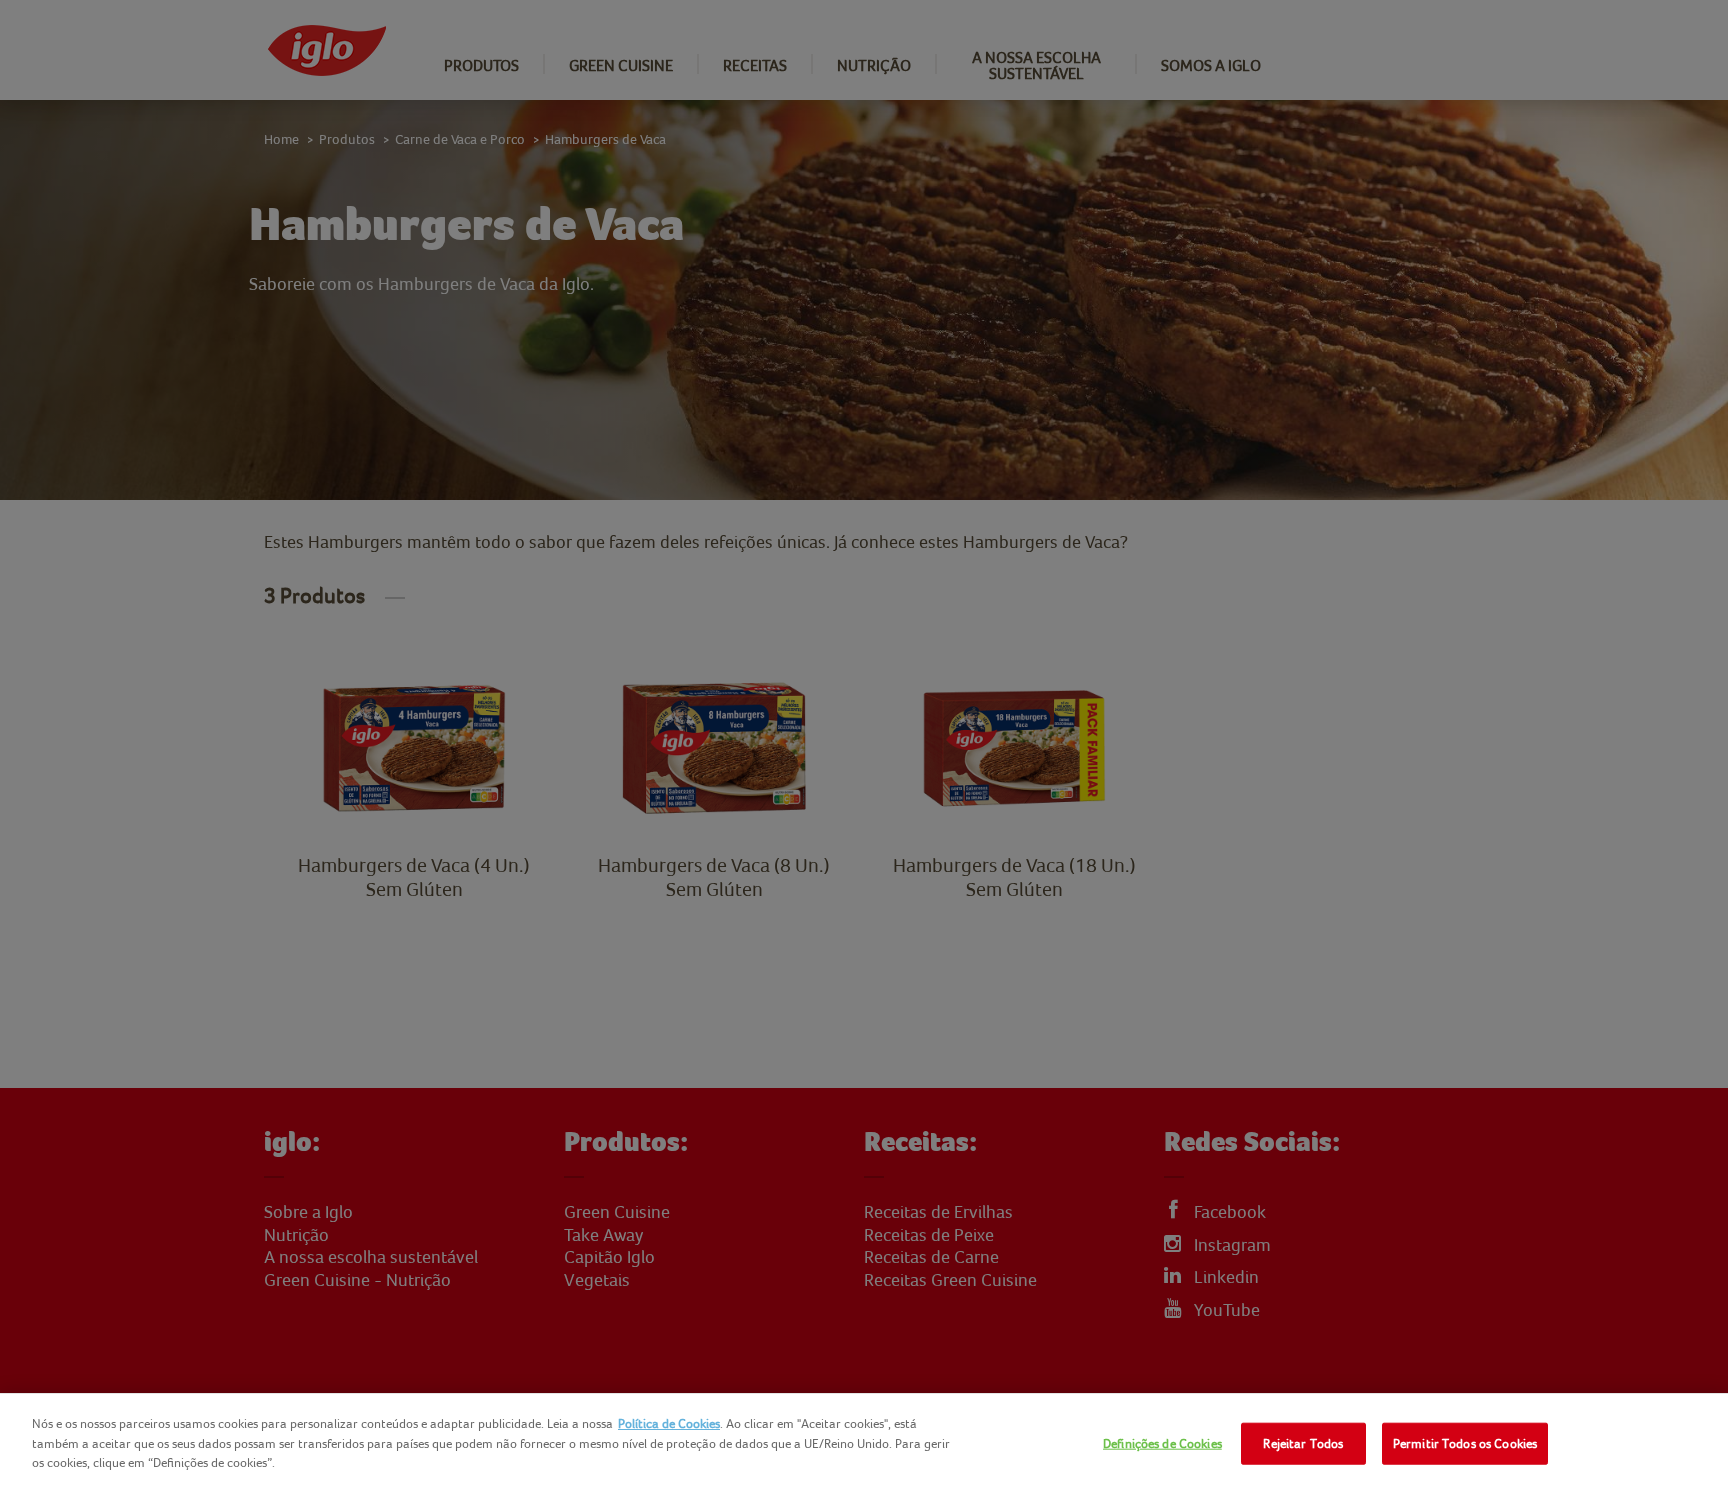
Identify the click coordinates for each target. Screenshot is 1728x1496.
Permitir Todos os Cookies (1465, 1443)
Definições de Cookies (1162, 1443)
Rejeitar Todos (1303, 1443)
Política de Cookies (669, 1423)
